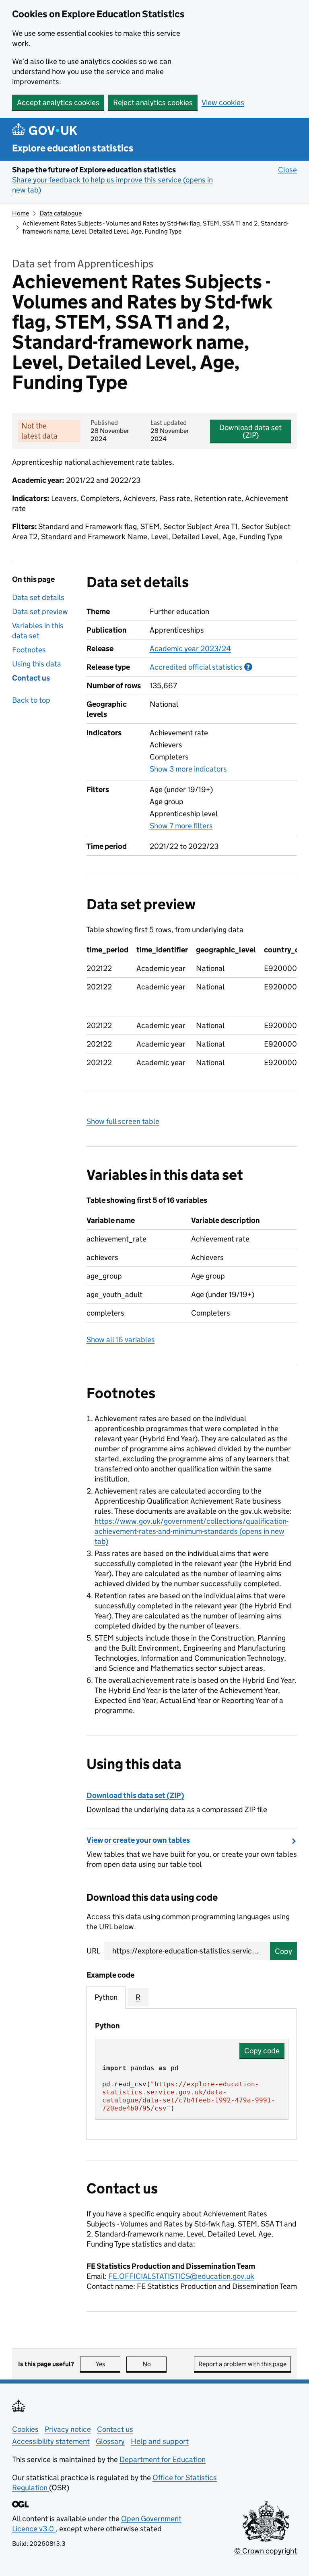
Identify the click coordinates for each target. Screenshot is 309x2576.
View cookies (223, 102)
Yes (108, 2364)
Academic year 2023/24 (190, 649)
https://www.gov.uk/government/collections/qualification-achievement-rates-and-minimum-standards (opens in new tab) (192, 1531)
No (154, 2364)
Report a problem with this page (242, 2364)
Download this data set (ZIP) (135, 1795)
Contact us (31, 678)
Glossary (110, 2441)
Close (287, 170)
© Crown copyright (266, 2551)
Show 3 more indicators (188, 769)
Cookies (25, 2429)
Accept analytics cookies (58, 102)
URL (93, 1951)
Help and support (160, 2441)
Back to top (31, 700)
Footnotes (29, 650)
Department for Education (163, 2459)
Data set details (38, 597)
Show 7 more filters (181, 826)
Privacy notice (68, 2429)
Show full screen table (123, 1121)
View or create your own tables (138, 1840)
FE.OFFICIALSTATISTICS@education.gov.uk (181, 2276)
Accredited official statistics (201, 667)
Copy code (262, 2051)
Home (21, 213)
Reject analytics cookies (153, 102)
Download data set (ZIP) (250, 431)
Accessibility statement (51, 2441)
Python (106, 1997)
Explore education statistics (73, 148)
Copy (283, 1951)
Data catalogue (61, 213)
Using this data (37, 664)
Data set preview (40, 611)
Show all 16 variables (121, 1340)
